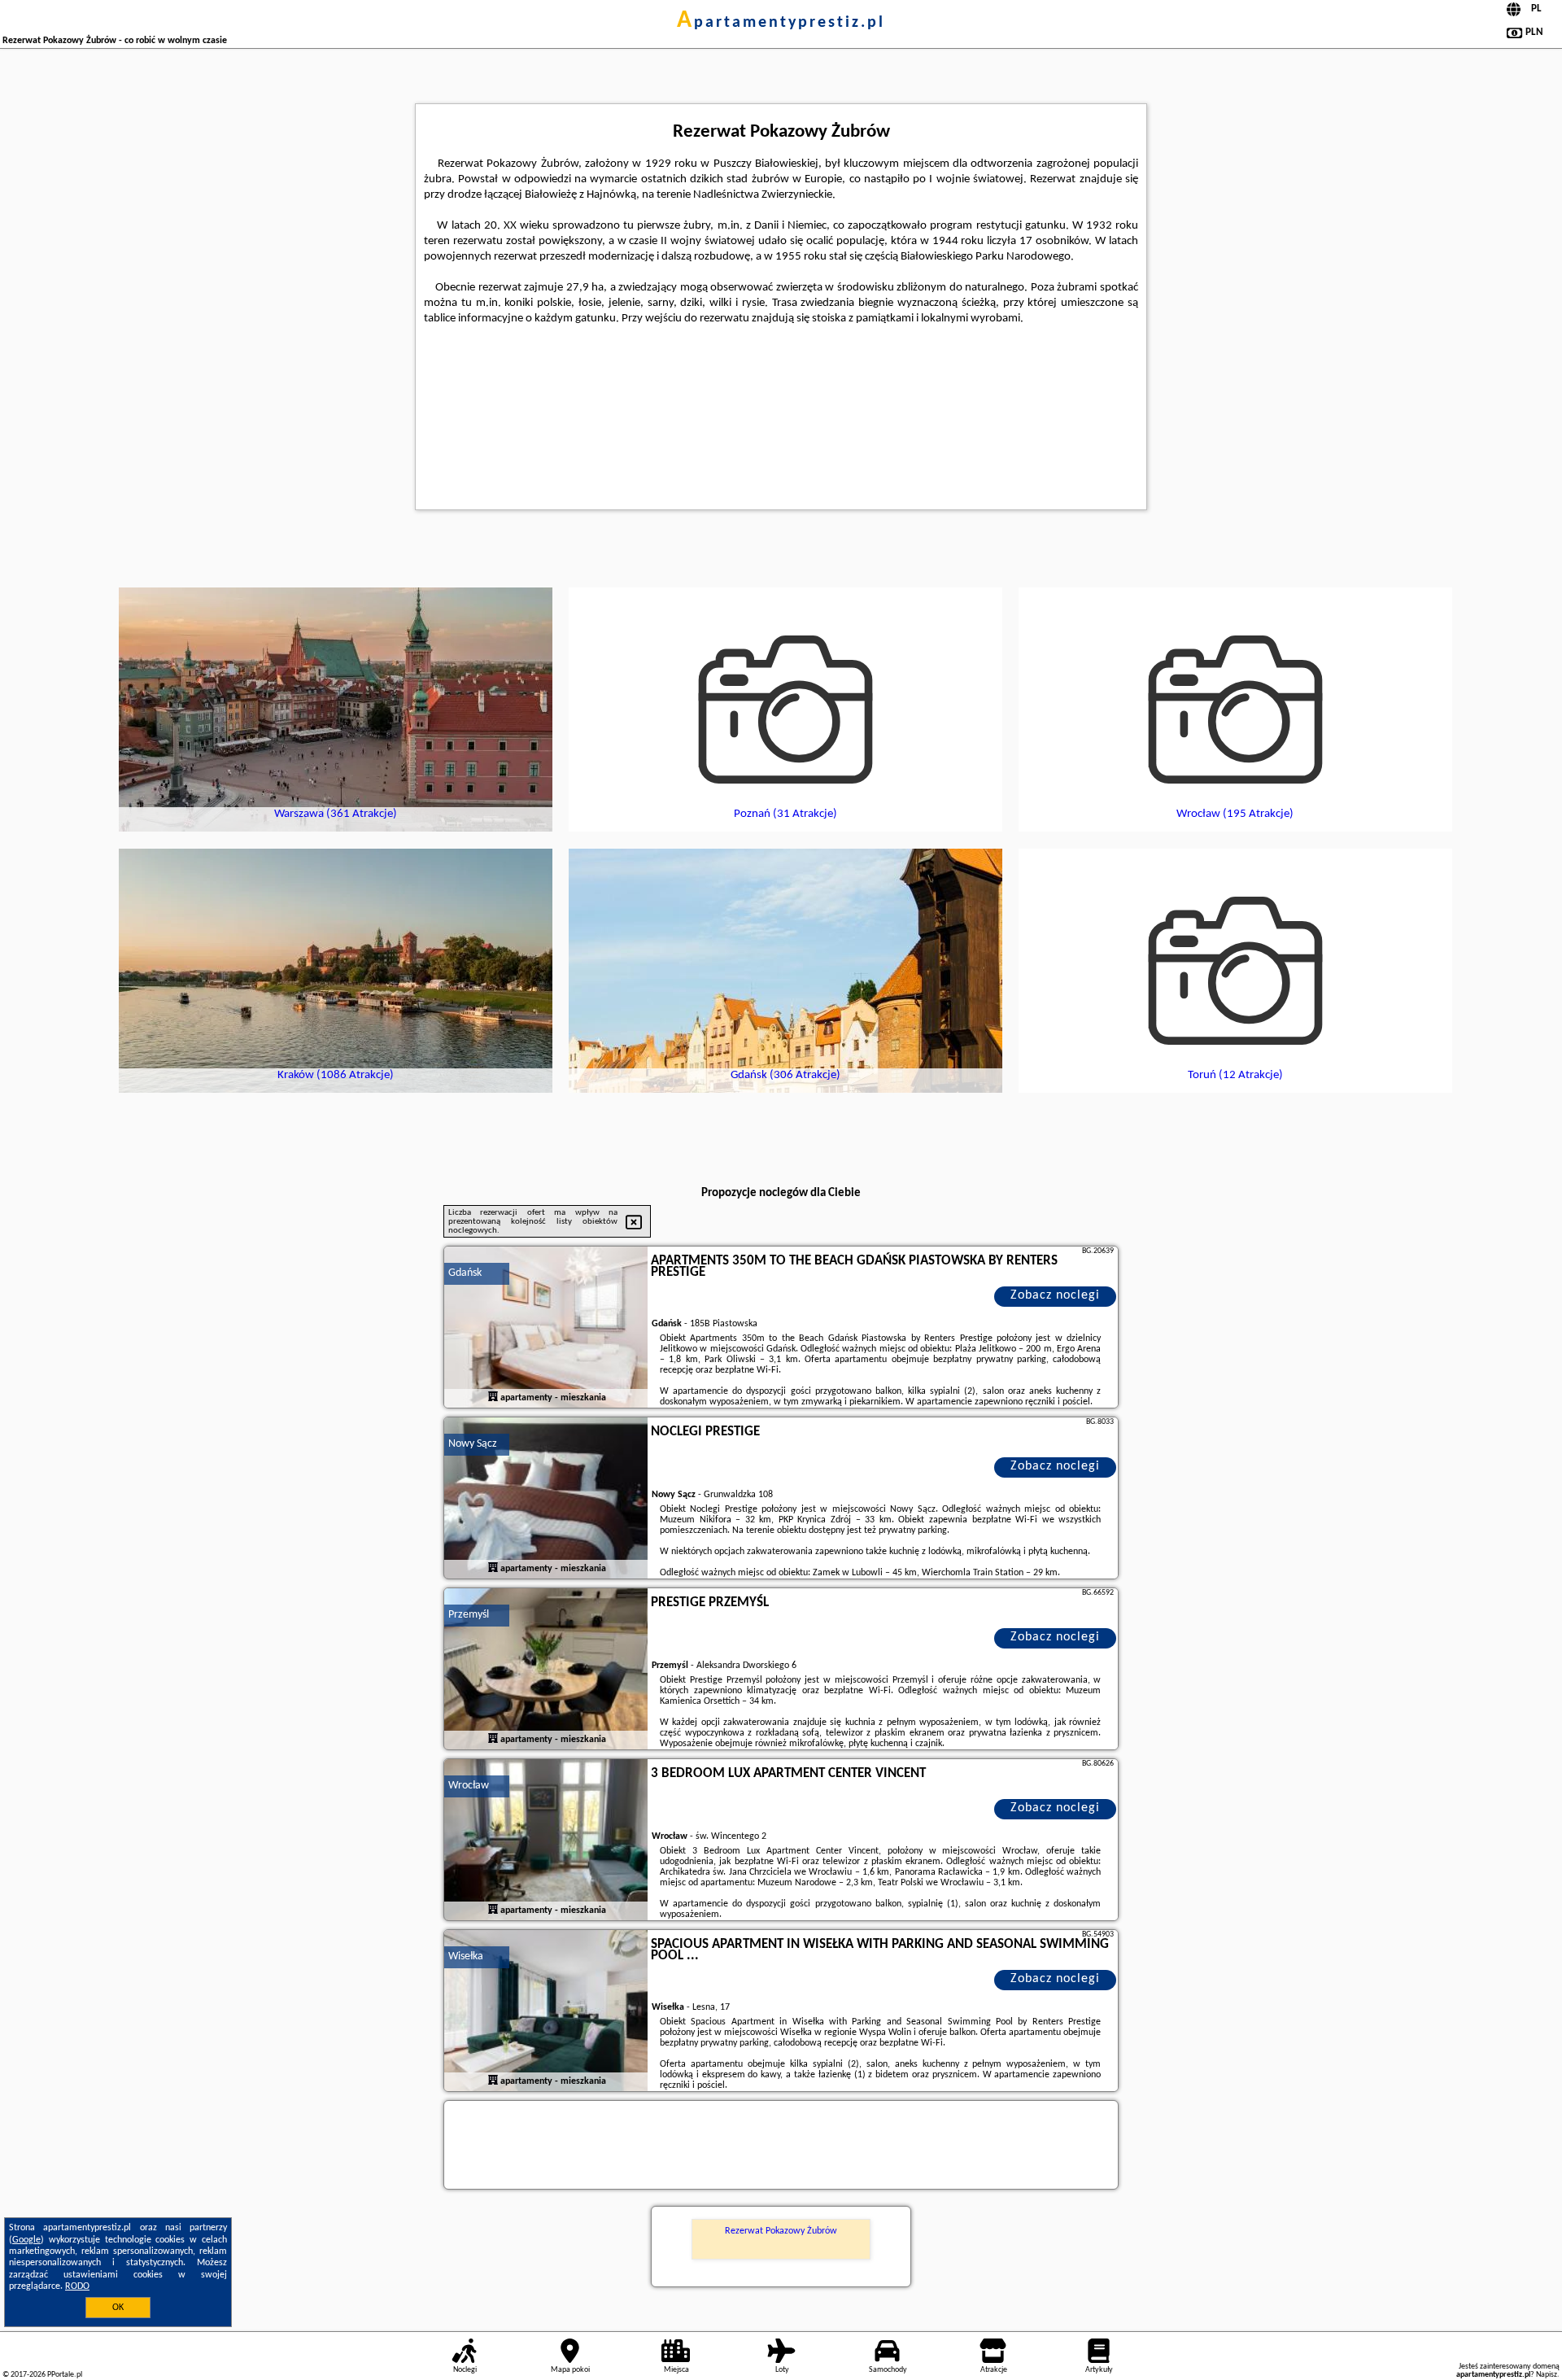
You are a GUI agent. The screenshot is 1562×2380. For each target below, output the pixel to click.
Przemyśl (469, 1615)
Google (26, 2240)
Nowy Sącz (473, 1444)
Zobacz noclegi (1055, 1295)
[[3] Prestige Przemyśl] (546, 1670)
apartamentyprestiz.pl (781, 23)
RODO (77, 2286)
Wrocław (469, 1786)
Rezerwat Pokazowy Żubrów (781, 2231)
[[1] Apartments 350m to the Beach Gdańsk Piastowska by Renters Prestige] (546, 1328)
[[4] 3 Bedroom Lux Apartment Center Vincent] (546, 1841)
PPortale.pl (65, 2375)
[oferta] (493, 1398)
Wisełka (466, 1956)
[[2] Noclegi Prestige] (546, 1499)
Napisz (1547, 2375)
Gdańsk (465, 1273)
